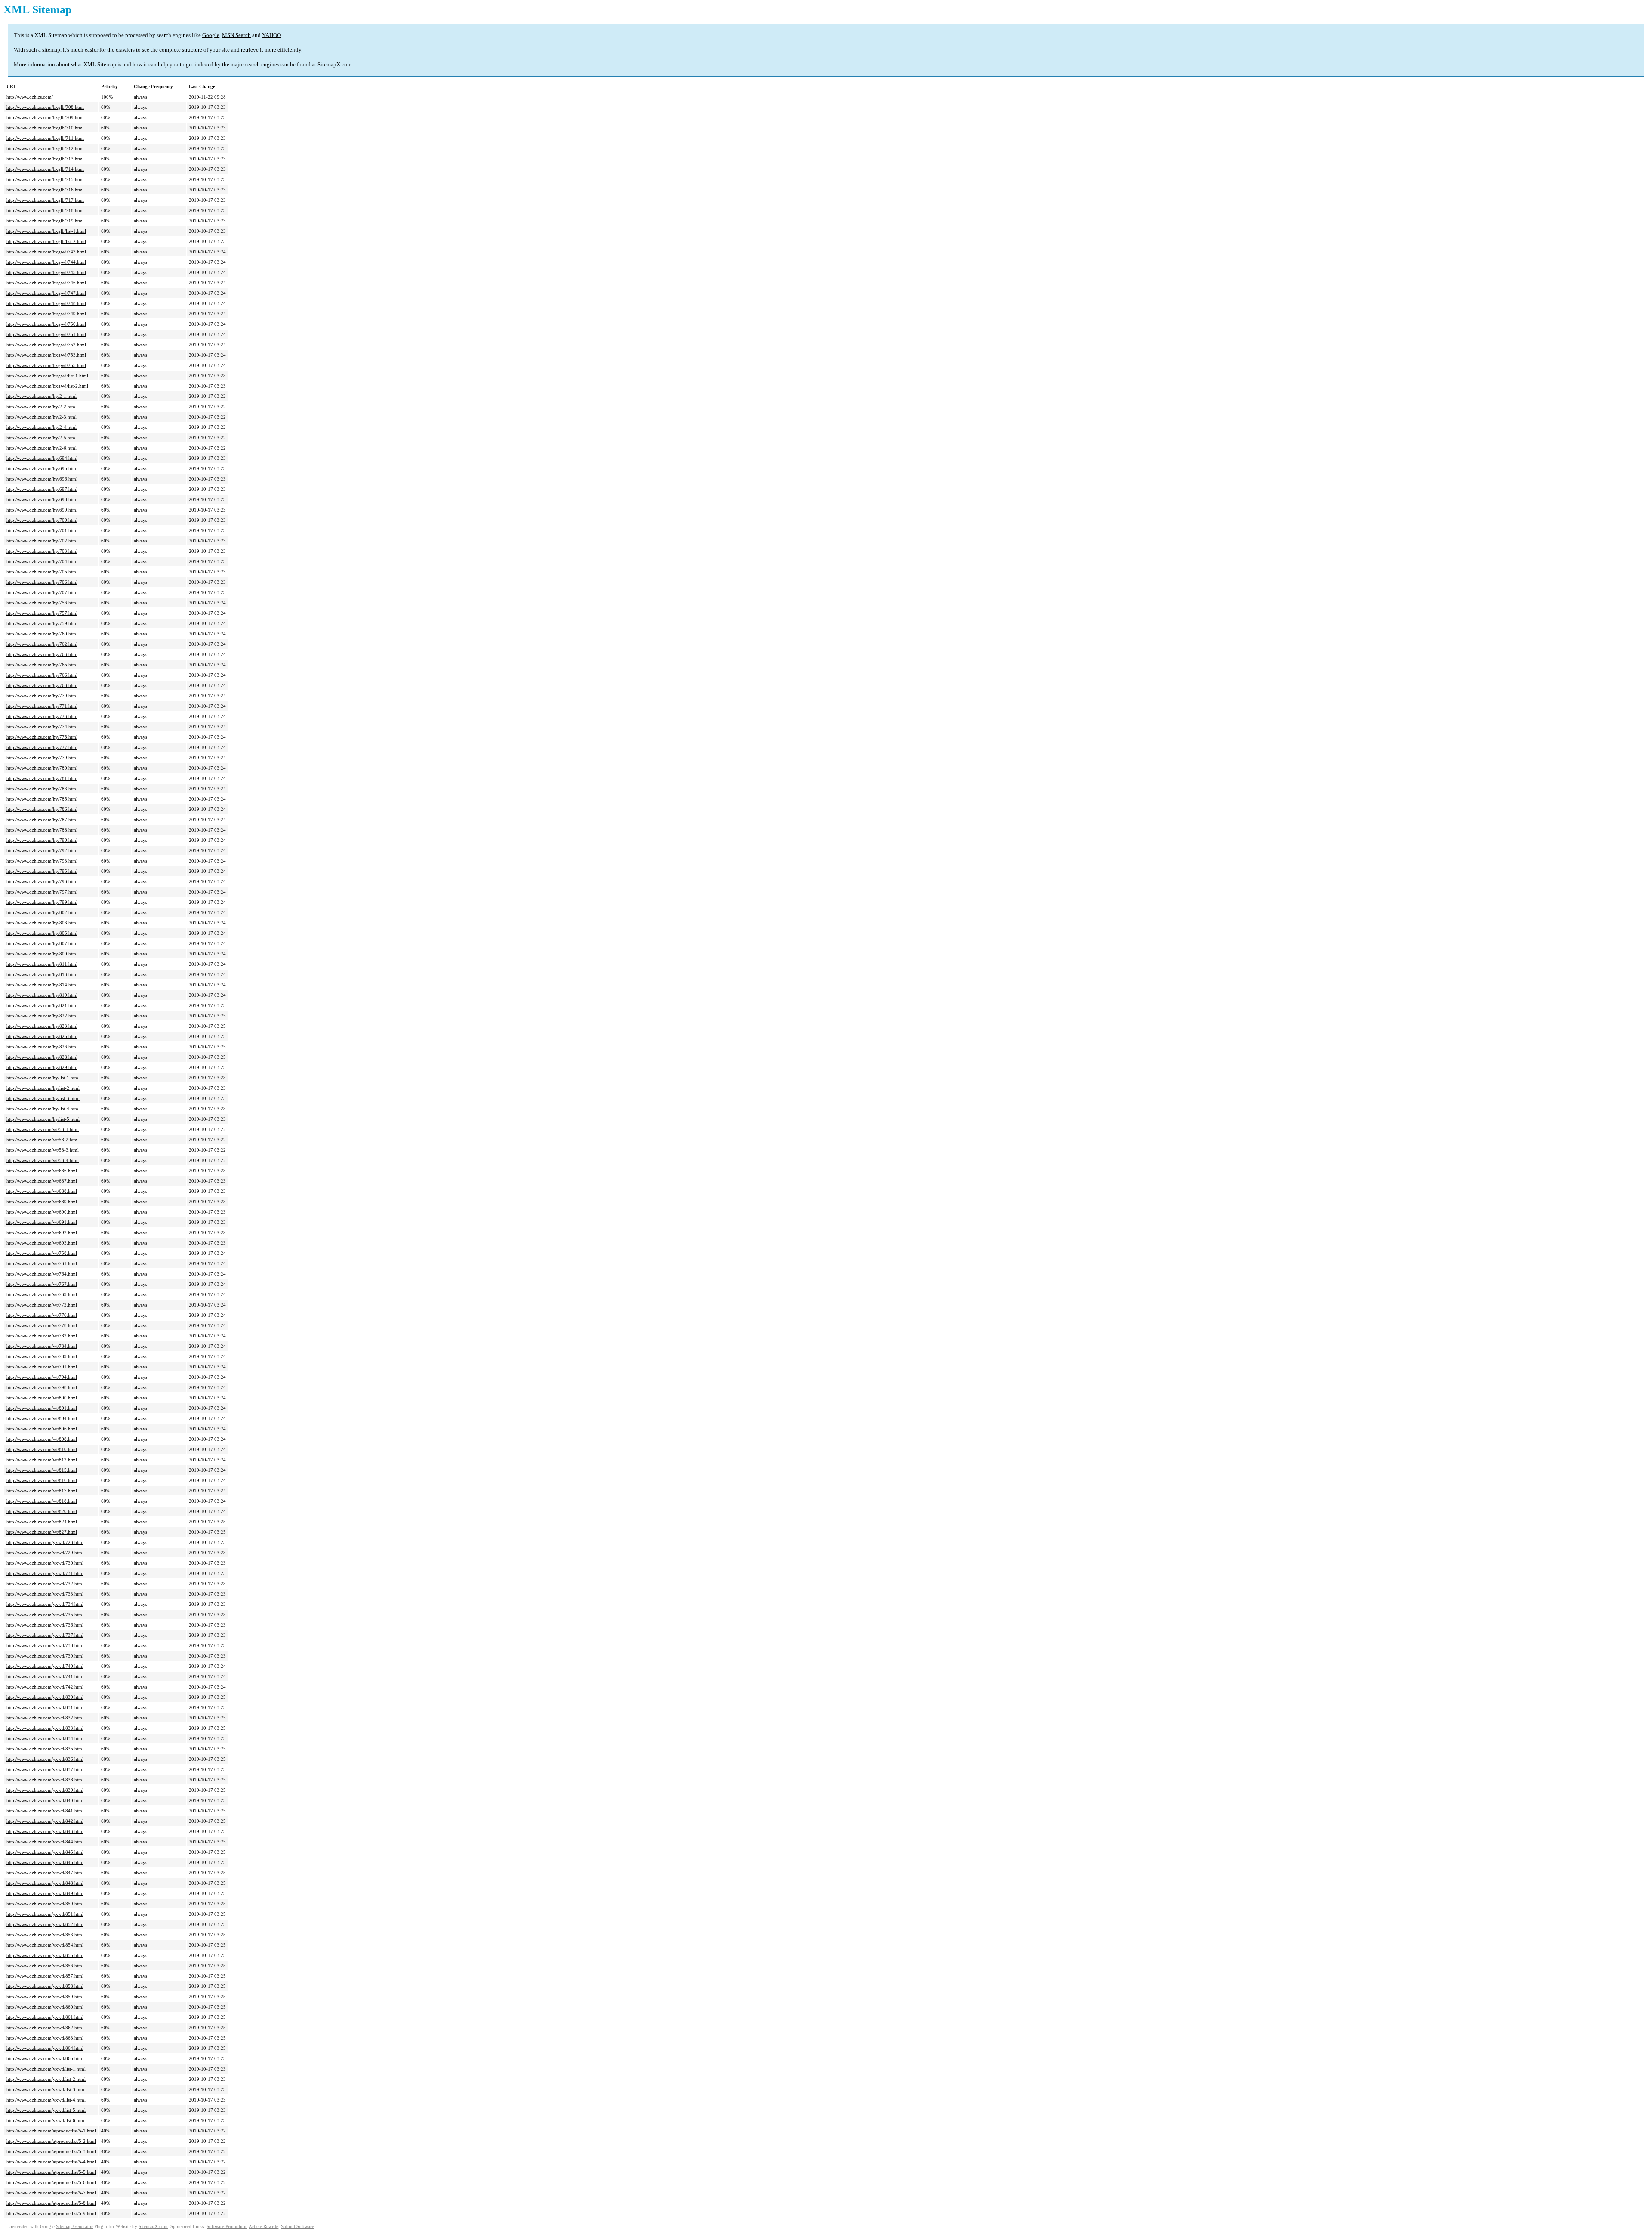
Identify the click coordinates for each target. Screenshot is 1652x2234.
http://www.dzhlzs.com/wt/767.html (42, 1284)
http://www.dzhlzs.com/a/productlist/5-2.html (51, 2141)
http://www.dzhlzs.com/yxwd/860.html (45, 2007)
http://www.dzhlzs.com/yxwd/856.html (45, 1966)
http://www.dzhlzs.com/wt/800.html (42, 1398)
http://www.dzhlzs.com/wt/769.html (42, 1294)
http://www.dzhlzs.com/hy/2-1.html (42, 396)
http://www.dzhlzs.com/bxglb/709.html (45, 117)
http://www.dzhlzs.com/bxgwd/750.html (46, 324)
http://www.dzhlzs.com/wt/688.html (42, 1191)
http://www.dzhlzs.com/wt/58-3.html (43, 1150)
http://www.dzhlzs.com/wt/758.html (42, 1253)
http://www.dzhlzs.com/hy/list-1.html (43, 1078)
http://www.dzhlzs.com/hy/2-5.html (42, 438)
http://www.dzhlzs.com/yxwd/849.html (45, 1893)
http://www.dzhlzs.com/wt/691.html (42, 1222)
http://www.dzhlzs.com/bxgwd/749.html (46, 314)
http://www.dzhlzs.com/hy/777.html (42, 747)
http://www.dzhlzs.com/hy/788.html (42, 830)
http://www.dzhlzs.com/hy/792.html (42, 850)
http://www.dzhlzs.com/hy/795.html (42, 871)
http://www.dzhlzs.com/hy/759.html (42, 623)
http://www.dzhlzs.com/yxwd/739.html (45, 1656)
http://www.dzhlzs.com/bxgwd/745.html (46, 272)
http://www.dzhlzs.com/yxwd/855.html (45, 1955)
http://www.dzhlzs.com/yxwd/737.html (45, 1635)
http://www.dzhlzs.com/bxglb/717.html (45, 200)
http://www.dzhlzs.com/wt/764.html (42, 1274)
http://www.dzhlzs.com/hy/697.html (42, 489)
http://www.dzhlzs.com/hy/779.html (42, 758)
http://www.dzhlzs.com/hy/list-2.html (43, 1088)
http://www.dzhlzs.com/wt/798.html (42, 1387)
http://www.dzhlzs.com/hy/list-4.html (43, 1109)
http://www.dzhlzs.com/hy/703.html (42, 551)
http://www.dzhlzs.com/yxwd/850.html (45, 1904)
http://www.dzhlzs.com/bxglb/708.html (45, 107)
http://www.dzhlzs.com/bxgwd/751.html (46, 334)
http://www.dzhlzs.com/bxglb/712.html (45, 148)
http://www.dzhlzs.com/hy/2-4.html (42, 427)
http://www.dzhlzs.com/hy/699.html (42, 510)
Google (211, 35)
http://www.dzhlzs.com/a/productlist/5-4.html (51, 2162)
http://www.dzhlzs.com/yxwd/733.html (45, 1594)
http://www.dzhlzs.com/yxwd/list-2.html (46, 2079)
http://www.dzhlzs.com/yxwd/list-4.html (46, 2100)
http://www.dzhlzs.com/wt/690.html (42, 1212)
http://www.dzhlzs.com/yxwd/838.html (45, 1780)
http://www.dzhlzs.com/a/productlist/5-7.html (51, 2193)
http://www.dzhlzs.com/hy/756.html (42, 603)
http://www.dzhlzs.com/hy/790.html (42, 840)
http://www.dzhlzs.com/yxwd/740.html (45, 1666)
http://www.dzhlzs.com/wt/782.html (42, 1336)
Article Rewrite (264, 2226)
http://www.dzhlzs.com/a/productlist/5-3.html (51, 2151)
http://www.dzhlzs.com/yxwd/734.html (45, 1604)
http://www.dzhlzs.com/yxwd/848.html (45, 1883)
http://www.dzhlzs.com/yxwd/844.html (45, 1842)
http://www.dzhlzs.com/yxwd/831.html (45, 1707)
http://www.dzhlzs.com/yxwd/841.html (45, 1811)
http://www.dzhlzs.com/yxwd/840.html (45, 1800)
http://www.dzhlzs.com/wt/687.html (42, 1181)
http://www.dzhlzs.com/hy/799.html (42, 902)
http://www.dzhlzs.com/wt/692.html (42, 1233)
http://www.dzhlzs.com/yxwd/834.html (45, 1738)
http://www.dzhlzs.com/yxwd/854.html (45, 1945)
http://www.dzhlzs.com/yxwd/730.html (45, 1563)
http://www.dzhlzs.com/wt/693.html (42, 1243)
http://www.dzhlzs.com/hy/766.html (42, 675)
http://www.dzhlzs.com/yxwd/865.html (45, 2058)
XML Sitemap (100, 64)
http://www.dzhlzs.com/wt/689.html (42, 1202)
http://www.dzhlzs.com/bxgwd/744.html (46, 262)
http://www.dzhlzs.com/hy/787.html (42, 820)
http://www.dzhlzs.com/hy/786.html (42, 809)
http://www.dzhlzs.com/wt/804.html (42, 1418)
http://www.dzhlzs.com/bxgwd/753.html (46, 355)
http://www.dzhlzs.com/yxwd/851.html (45, 1914)
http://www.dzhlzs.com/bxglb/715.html (45, 179)
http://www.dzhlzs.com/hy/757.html (42, 613)
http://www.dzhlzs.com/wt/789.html (42, 1356)
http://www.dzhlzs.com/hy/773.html (42, 716)
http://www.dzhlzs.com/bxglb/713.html (45, 159)
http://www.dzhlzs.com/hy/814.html (42, 985)
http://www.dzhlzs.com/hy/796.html (42, 881)
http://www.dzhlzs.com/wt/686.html (42, 1171)
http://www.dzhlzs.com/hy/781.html (42, 778)
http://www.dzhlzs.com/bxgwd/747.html (46, 293)
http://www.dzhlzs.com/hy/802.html (42, 912)
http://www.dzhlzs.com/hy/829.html (42, 1067)
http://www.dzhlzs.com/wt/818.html (42, 1501)
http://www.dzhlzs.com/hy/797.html (42, 892)
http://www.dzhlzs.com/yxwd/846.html (45, 1862)
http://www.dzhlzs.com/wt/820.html (42, 1511)
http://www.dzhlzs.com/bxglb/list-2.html (46, 241)
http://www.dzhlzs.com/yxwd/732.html (45, 1584)
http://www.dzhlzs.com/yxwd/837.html (45, 1769)
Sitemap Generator (74, 2226)
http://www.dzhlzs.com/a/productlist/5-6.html (51, 2182)
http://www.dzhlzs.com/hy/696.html (42, 479)
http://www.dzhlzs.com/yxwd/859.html (45, 1997)
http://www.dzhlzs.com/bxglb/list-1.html (46, 231)
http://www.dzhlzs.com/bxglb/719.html (45, 221)
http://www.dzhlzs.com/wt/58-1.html (43, 1129)
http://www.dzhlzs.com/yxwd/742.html (45, 1687)
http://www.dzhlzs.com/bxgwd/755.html (46, 365)
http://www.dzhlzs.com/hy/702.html (42, 541)
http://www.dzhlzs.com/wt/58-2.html (43, 1140)
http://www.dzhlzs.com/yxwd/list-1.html (46, 2069)
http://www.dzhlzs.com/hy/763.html (42, 654)
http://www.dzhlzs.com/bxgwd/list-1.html (47, 376)
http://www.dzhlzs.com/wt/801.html (42, 1408)
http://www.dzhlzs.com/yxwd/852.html (45, 1924)
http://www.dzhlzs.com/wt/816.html (42, 1480)
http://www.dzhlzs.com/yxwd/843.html (45, 1831)
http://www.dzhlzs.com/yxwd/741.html (45, 1676)
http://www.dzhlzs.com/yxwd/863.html (45, 2038)
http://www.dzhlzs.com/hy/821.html (42, 1005)
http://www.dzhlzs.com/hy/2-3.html (42, 417)
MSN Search (236, 35)
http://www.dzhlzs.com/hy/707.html (42, 592)
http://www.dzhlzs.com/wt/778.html (42, 1325)
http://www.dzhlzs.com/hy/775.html (42, 737)
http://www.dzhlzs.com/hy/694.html (42, 458)
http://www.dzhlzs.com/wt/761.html (42, 1263)
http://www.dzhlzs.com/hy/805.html (42, 933)
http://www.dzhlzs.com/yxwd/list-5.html (46, 2110)
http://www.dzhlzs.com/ (30, 97)
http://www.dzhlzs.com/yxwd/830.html (45, 1697)
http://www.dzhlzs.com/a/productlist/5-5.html (51, 2172)
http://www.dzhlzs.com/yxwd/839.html (45, 1790)
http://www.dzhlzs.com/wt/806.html (42, 1429)
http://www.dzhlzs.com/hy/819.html (42, 995)
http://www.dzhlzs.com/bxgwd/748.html (46, 303)
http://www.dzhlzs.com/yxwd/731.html (45, 1573)
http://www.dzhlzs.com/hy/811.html (42, 964)
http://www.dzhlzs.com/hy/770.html (42, 696)
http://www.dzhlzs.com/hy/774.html (42, 727)
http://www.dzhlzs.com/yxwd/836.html (45, 1759)
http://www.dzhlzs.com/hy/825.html (42, 1036)
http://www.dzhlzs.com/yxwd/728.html (45, 1542)
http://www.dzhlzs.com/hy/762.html (42, 644)
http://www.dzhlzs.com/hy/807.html (42, 943)
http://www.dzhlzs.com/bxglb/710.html (45, 128)
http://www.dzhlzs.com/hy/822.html (42, 1016)
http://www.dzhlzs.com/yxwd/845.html (45, 1852)
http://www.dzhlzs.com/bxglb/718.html (45, 210)
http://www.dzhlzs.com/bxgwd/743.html (46, 252)
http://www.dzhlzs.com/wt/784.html (42, 1346)
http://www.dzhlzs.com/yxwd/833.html (45, 1728)
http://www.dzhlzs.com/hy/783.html (42, 789)
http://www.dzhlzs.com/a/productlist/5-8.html (51, 2203)
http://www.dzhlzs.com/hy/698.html (42, 499)
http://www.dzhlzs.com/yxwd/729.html (45, 1553)
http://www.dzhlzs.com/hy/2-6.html (42, 448)
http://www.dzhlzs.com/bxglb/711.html (45, 138)
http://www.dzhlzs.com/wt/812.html (42, 1460)
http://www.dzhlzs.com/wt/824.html (42, 1522)
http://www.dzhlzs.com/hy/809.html (42, 954)
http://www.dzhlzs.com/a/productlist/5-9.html (51, 2213)
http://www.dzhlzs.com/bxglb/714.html (45, 169)
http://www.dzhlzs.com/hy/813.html (42, 974)
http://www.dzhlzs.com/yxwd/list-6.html (46, 2120)
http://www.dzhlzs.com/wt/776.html (42, 1315)
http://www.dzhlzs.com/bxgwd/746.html (46, 283)
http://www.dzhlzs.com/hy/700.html (42, 520)
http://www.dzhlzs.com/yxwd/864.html (45, 2048)
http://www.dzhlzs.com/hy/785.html (42, 799)
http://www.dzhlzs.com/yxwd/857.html (45, 1976)
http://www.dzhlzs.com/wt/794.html (42, 1377)
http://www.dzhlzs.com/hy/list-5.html (43, 1119)
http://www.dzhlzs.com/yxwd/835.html (45, 1749)
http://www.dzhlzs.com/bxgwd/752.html (46, 345)
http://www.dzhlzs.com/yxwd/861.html (45, 2017)
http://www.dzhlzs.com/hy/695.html (42, 468)
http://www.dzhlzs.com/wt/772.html (42, 1305)
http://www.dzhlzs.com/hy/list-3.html (43, 1098)
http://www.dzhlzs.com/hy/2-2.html (42, 407)
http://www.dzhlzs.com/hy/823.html (42, 1026)
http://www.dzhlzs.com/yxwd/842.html (45, 1821)
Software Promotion (227, 2226)
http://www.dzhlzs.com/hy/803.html (42, 923)
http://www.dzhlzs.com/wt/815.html (42, 1470)
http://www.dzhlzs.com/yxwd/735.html (45, 1615)
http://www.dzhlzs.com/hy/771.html (42, 706)
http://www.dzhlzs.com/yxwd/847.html (45, 1873)
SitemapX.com (334, 64)
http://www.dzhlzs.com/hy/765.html (42, 665)
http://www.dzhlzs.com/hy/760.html (42, 634)
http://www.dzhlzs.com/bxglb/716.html (45, 190)
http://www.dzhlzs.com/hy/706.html (42, 582)
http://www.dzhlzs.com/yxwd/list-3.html (46, 2089)
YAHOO (271, 35)
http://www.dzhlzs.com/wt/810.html (42, 1449)
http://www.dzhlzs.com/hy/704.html (42, 561)
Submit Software (297, 2226)
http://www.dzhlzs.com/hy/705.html (42, 572)
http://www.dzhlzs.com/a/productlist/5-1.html (51, 2131)
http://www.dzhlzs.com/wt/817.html (42, 1491)
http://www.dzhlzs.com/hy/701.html (42, 530)
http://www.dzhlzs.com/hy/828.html (42, 1057)
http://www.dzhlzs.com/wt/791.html (42, 1367)
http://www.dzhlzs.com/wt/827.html (42, 1532)
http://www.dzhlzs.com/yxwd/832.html (45, 1718)
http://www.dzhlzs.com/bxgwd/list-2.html (47, 386)
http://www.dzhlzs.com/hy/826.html (42, 1047)
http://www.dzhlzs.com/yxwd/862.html (45, 2028)
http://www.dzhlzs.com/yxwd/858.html (45, 1986)
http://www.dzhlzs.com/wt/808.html (42, 1439)
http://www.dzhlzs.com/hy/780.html (42, 768)
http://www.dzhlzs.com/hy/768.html (42, 685)
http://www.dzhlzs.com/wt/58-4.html (43, 1160)
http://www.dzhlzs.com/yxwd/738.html (45, 1645)
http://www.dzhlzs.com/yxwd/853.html (45, 1935)
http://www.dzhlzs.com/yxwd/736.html (45, 1625)
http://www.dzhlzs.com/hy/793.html (42, 861)
